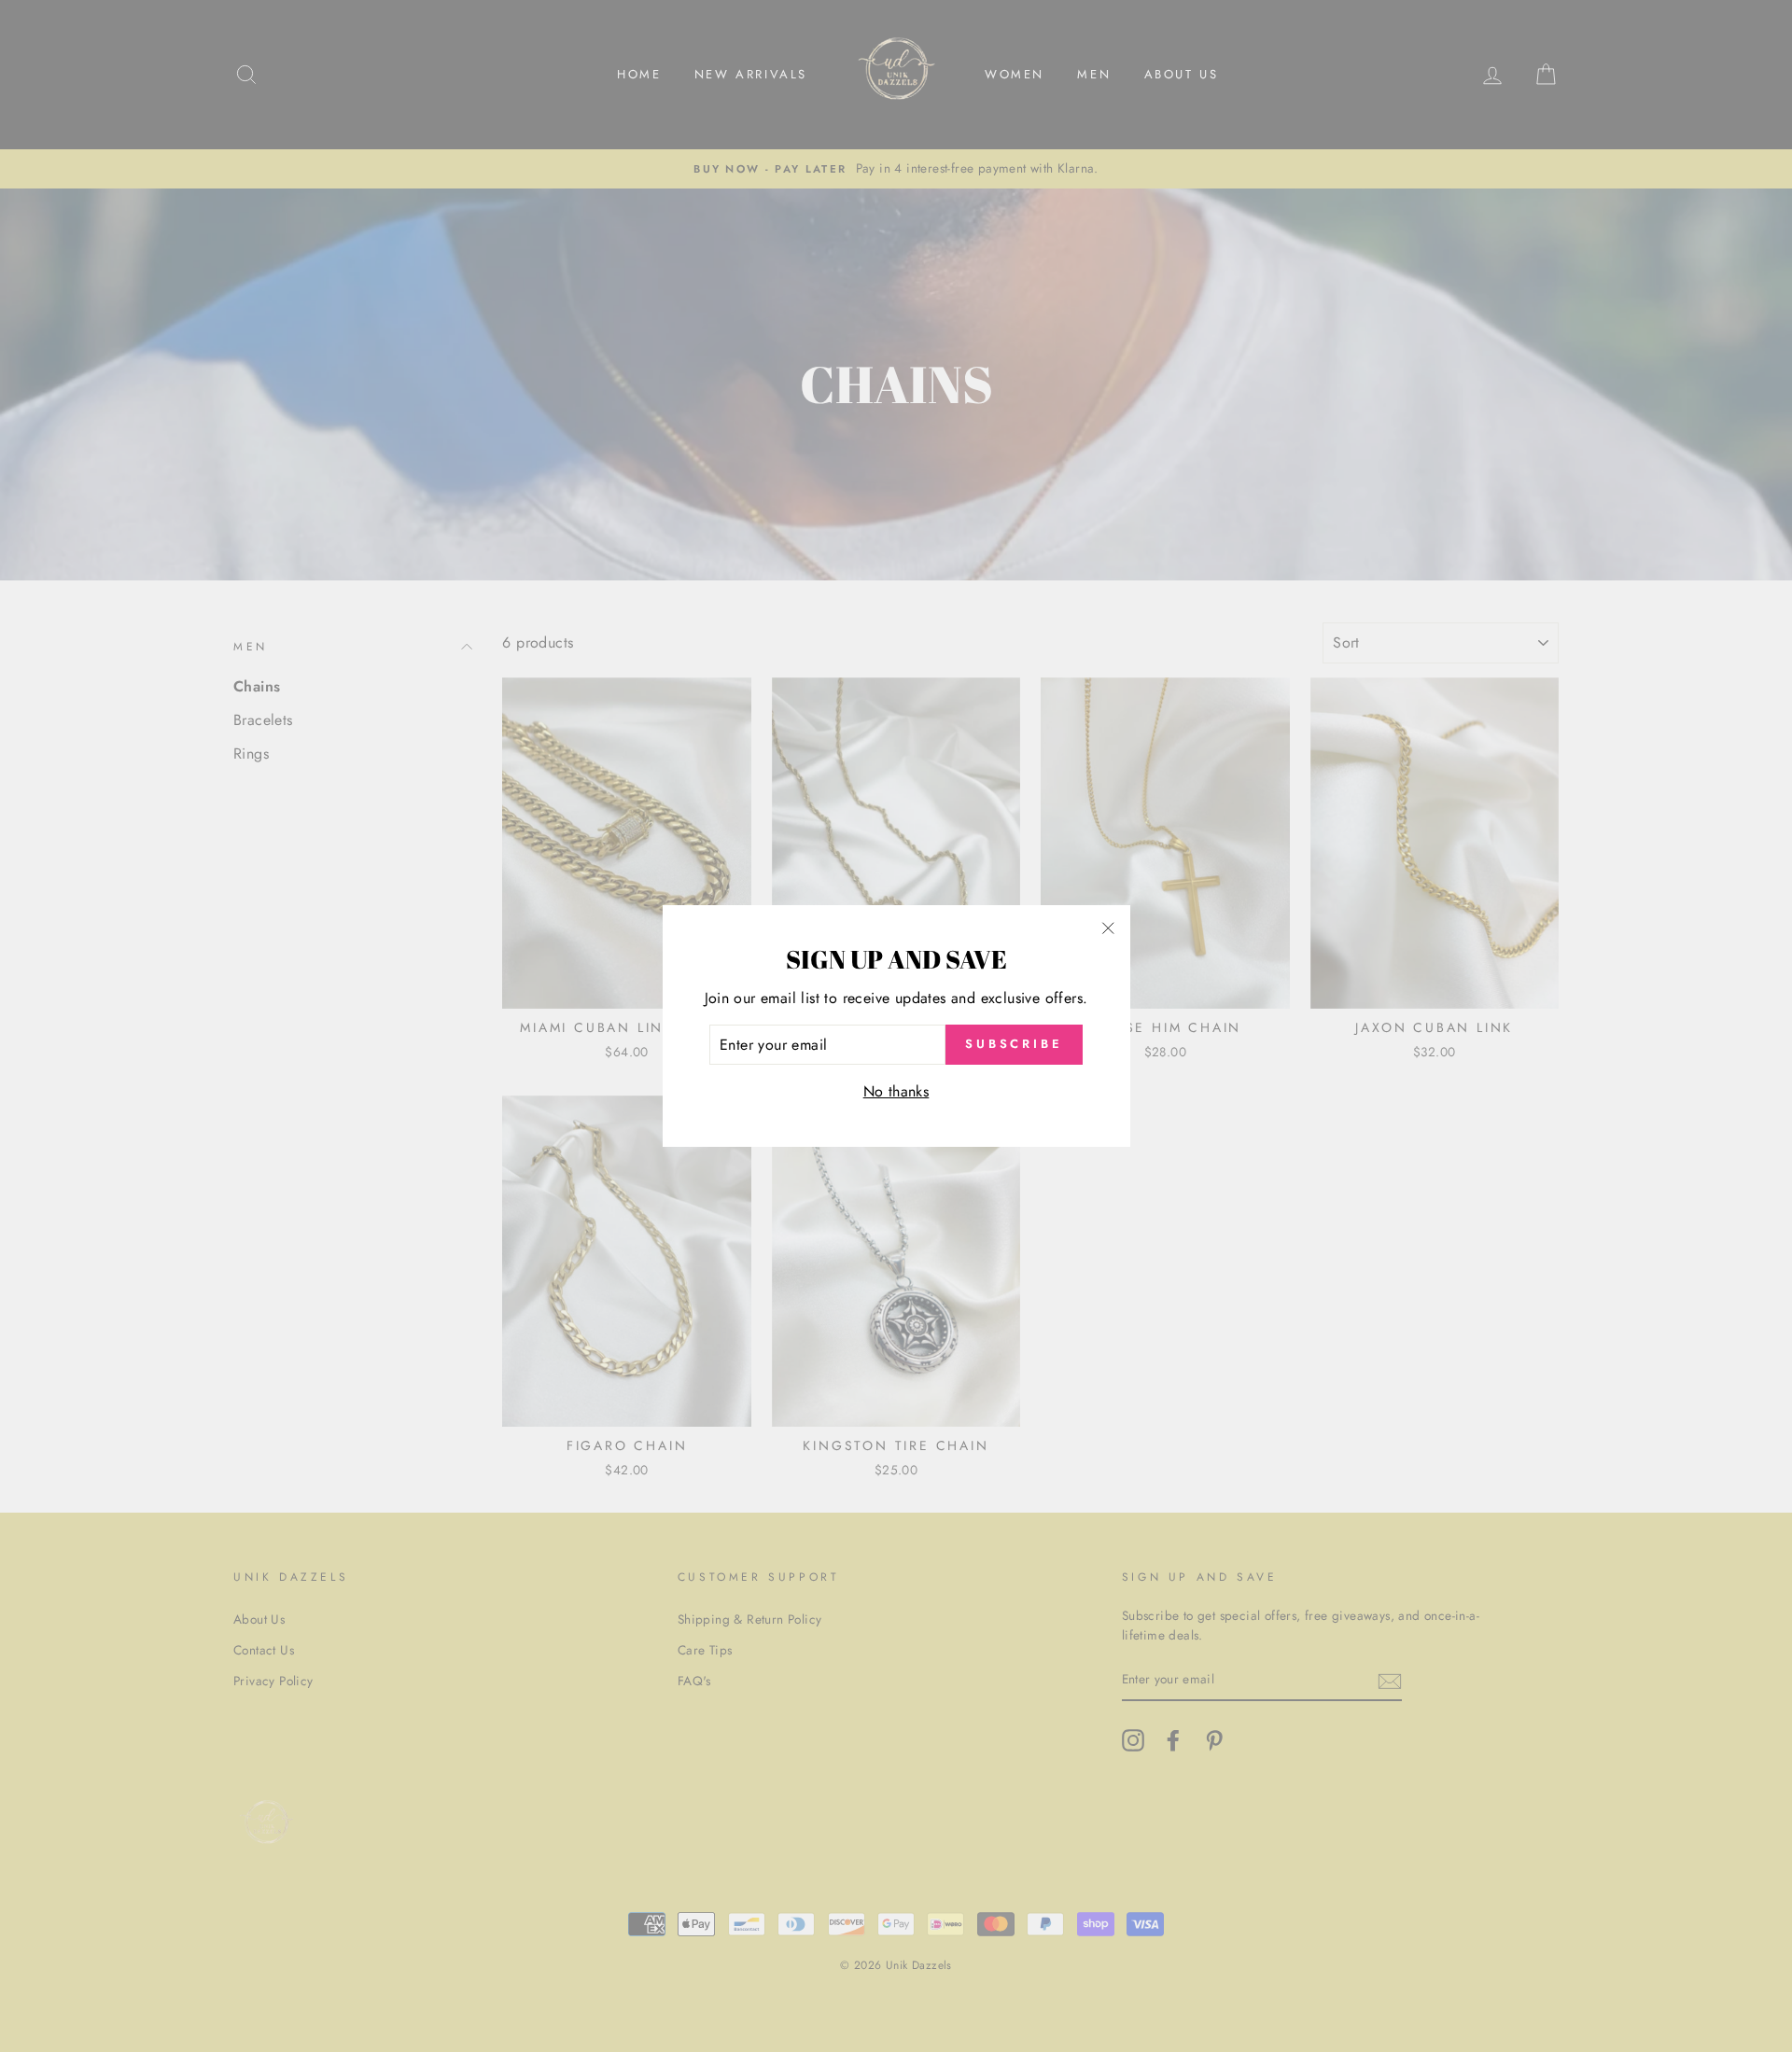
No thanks (896, 1091)
